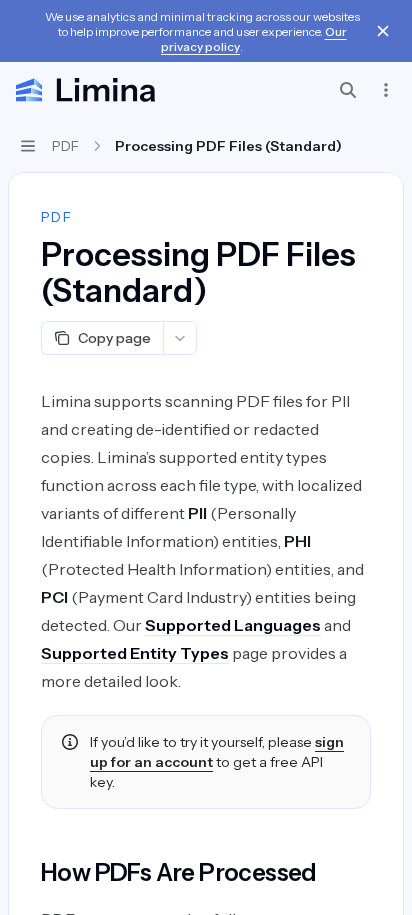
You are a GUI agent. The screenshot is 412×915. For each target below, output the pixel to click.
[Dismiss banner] (383, 31)
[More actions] (386, 90)
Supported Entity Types (135, 653)
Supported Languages (233, 625)
